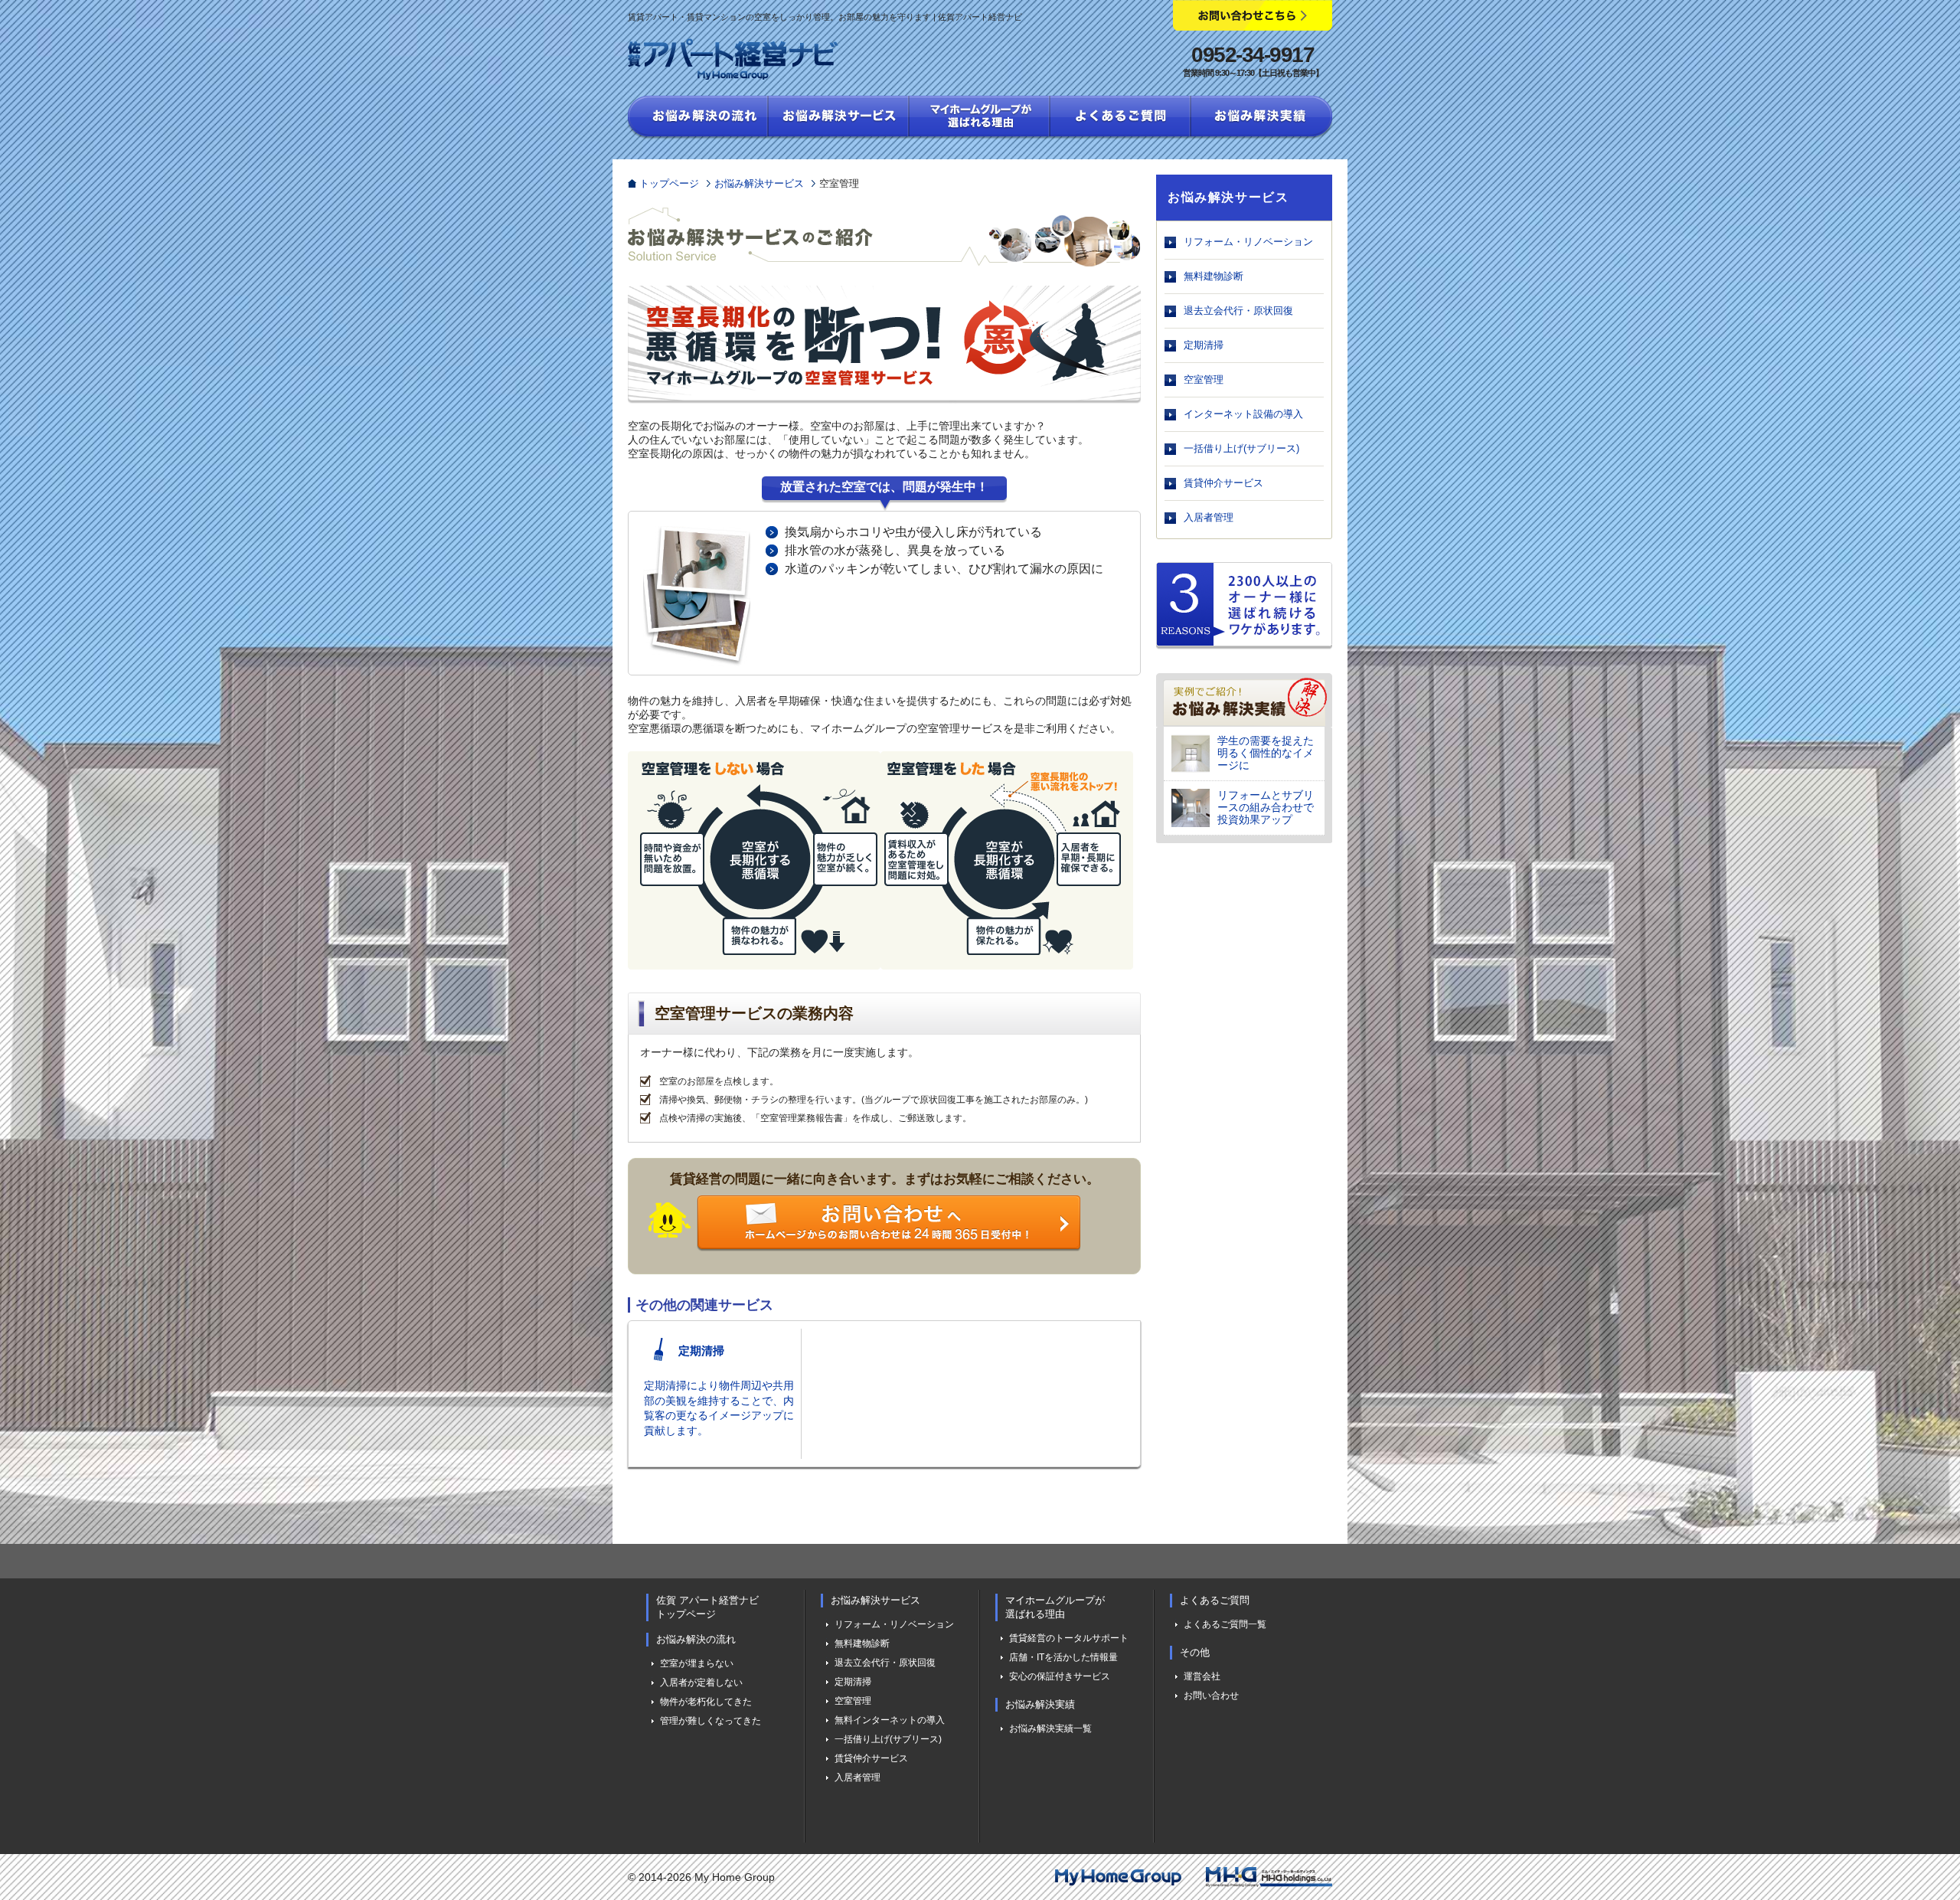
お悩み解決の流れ (698, 118)
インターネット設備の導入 (1243, 414)
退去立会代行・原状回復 (1238, 311)
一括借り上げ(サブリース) (1241, 448)
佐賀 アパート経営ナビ (733, 59)
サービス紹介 (839, 118)
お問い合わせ (1211, 1696)
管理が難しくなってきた (710, 1721)
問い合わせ (860, 1224)
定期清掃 (1204, 345)
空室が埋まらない (697, 1663)
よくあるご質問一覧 (1225, 1624)
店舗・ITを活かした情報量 (1063, 1657)
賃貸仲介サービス (1223, 483)
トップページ (669, 183)
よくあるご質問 (1121, 118)
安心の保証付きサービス (1060, 1676)
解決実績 (1262, 118)
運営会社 (1202, 1676)
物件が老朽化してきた (706, 1702)
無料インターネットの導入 (890, 1720)
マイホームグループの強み (980, 118)
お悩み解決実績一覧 (1050, 1728)
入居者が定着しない (701, 1683)
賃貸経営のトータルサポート (1069, 1638)
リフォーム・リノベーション (1248, 242)
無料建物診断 (1214, 276)
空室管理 (1204, 379)
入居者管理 (1209, 517)
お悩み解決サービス (759, 183)
